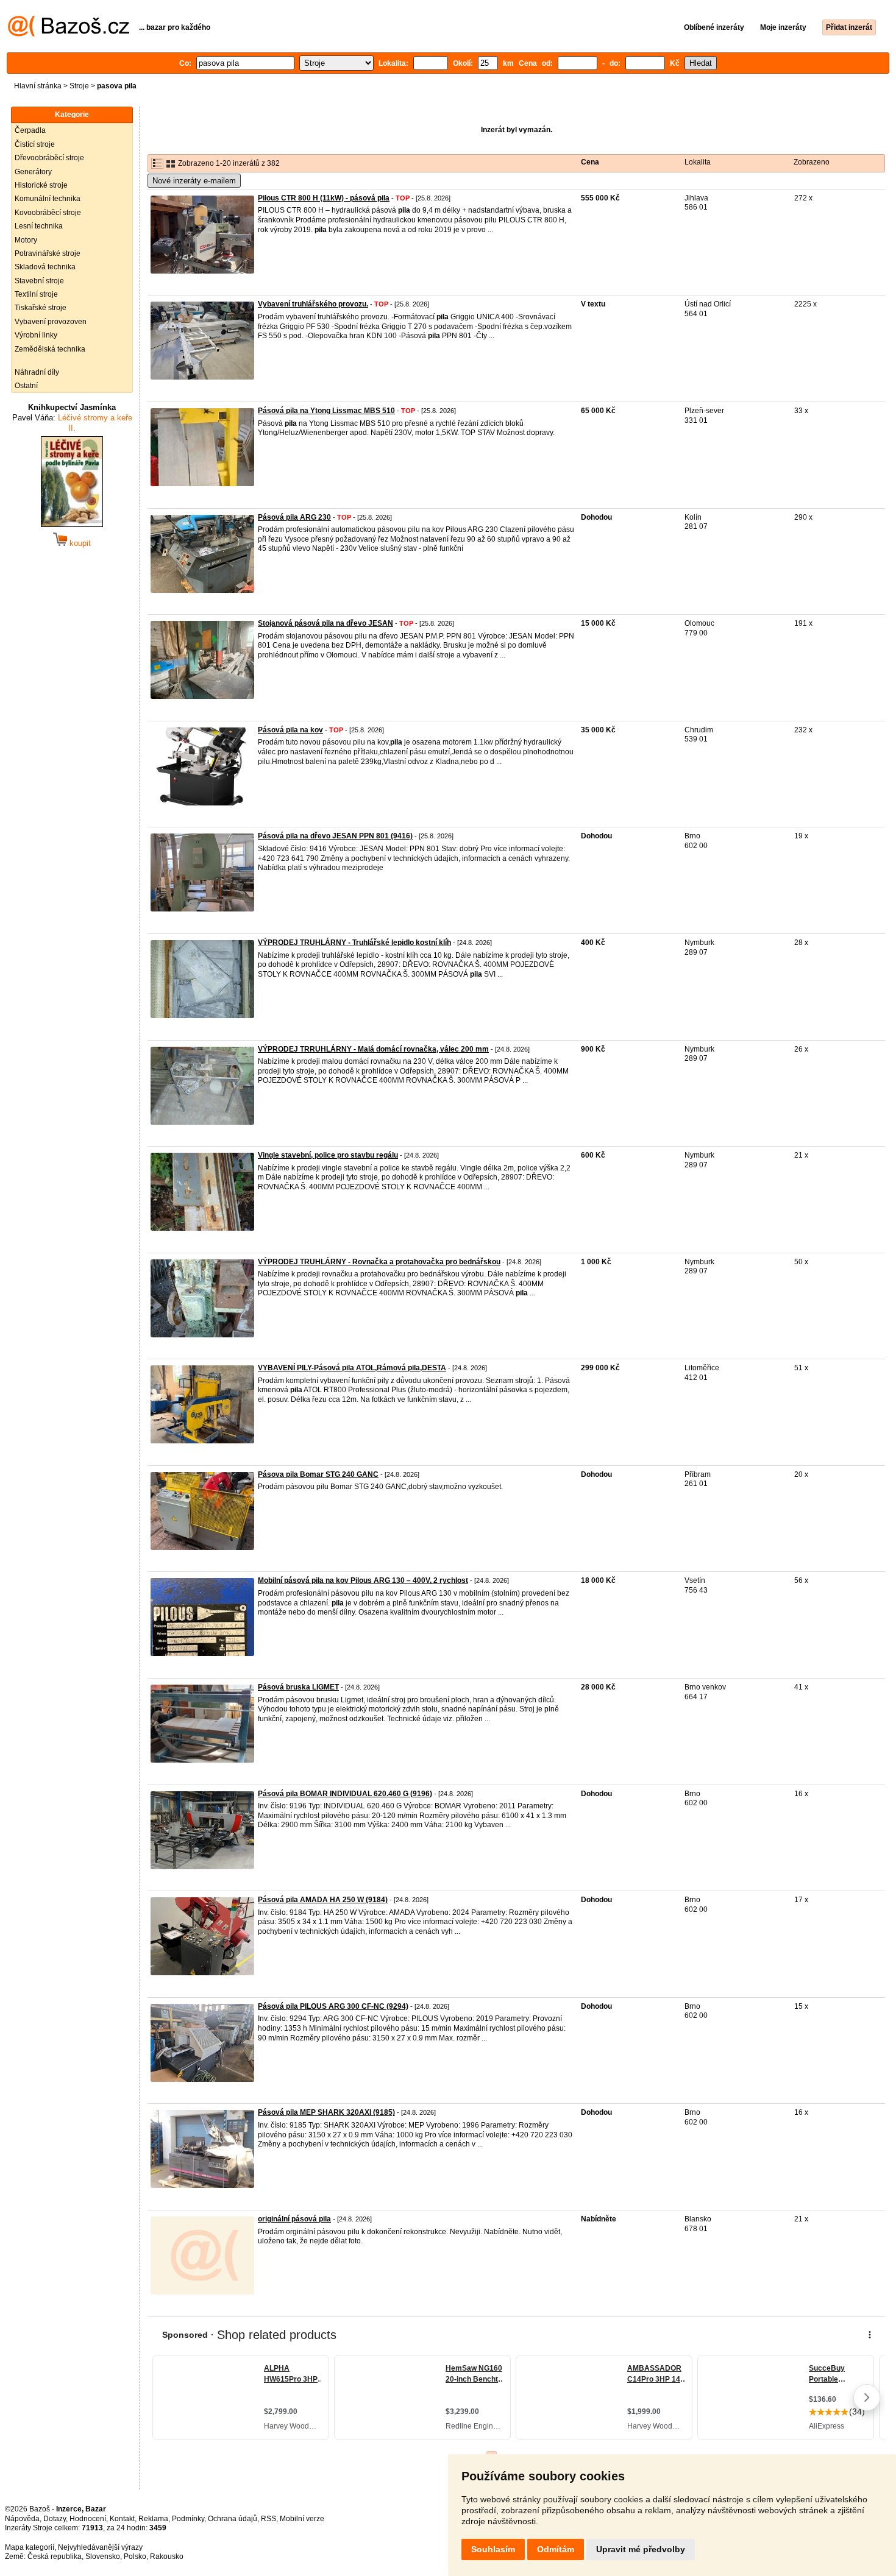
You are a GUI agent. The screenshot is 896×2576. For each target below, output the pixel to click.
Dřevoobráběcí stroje (49, 158)
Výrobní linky (36, 335)
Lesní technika (39, 226)
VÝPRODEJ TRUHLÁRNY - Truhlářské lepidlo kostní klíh (354, 943)
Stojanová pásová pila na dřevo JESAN (325, 623)
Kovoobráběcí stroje (48, 213)
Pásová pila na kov (290, 730)
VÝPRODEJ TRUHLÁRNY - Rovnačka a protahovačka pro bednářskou (379, 1262)
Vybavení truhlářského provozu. (313, 304)
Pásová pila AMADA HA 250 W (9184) (323, 1900)
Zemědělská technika (50, 349)
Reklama (153, 2519)
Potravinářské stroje (48, 253)
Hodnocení (88, 2519)
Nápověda (22, 2519)
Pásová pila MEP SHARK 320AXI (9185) (326, 2112)
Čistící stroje (35, 144)
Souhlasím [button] (493, 2549)
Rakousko (167, 2557)
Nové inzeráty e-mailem (194, 181)
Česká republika (55, 2557)
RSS (268, 2519)
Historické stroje (41, 185)
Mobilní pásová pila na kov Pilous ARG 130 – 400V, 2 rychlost (363, 1580)
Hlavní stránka (38, 86)
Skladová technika (45, 267)
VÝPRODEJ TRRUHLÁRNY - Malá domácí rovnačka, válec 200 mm (373, 1049)
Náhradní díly (37, 372)
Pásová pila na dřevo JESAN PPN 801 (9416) (335, 836)
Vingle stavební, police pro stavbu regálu (328, 1155)
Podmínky (188, 2519)
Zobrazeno (812, 162)
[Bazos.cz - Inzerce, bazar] (69, 34)
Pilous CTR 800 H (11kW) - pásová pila (324, 198)
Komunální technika (48, 199)
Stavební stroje (39, 281)
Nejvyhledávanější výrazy (100, 2547)
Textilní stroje (36, 294)
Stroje (79, 86)
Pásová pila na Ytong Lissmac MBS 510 (326, 411)
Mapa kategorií (30, 2547)
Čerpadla (30, 130)
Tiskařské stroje (41, 308)
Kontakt (122, 2519)
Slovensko (103, 2557)
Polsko (135, 2557)
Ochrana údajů (233, 2519)
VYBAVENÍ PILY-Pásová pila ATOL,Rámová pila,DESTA (352, 1368)
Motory (26, 240)
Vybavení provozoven (51, 322)
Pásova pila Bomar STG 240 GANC (318, 1474)
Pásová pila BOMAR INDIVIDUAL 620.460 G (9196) (345, 1794)
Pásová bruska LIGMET (298, 1687)
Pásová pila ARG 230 (294, 517)
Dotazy (55, 2519)
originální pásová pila (294, 2219)
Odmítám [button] (556, 2549)
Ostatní (26, 386)
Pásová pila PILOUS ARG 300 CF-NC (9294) (333, 2006)
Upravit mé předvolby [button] (641, 2549)
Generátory (33, 172)
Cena (590, 162)
